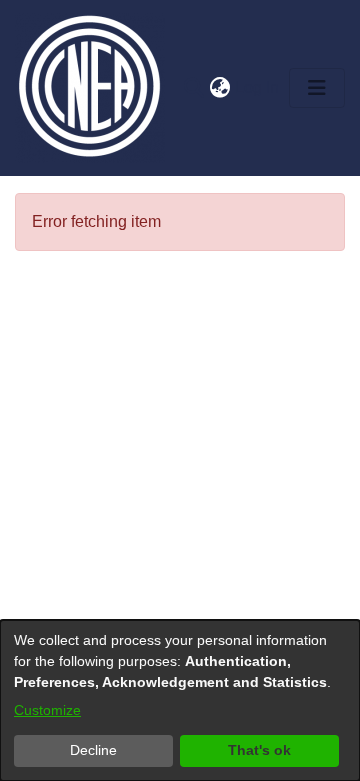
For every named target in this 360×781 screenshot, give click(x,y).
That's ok (259, 750)
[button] (193, 88)
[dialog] (180, 700)
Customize (47, 710)
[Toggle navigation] (317, 88)
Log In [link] (258, 87)
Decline (93, 750)
